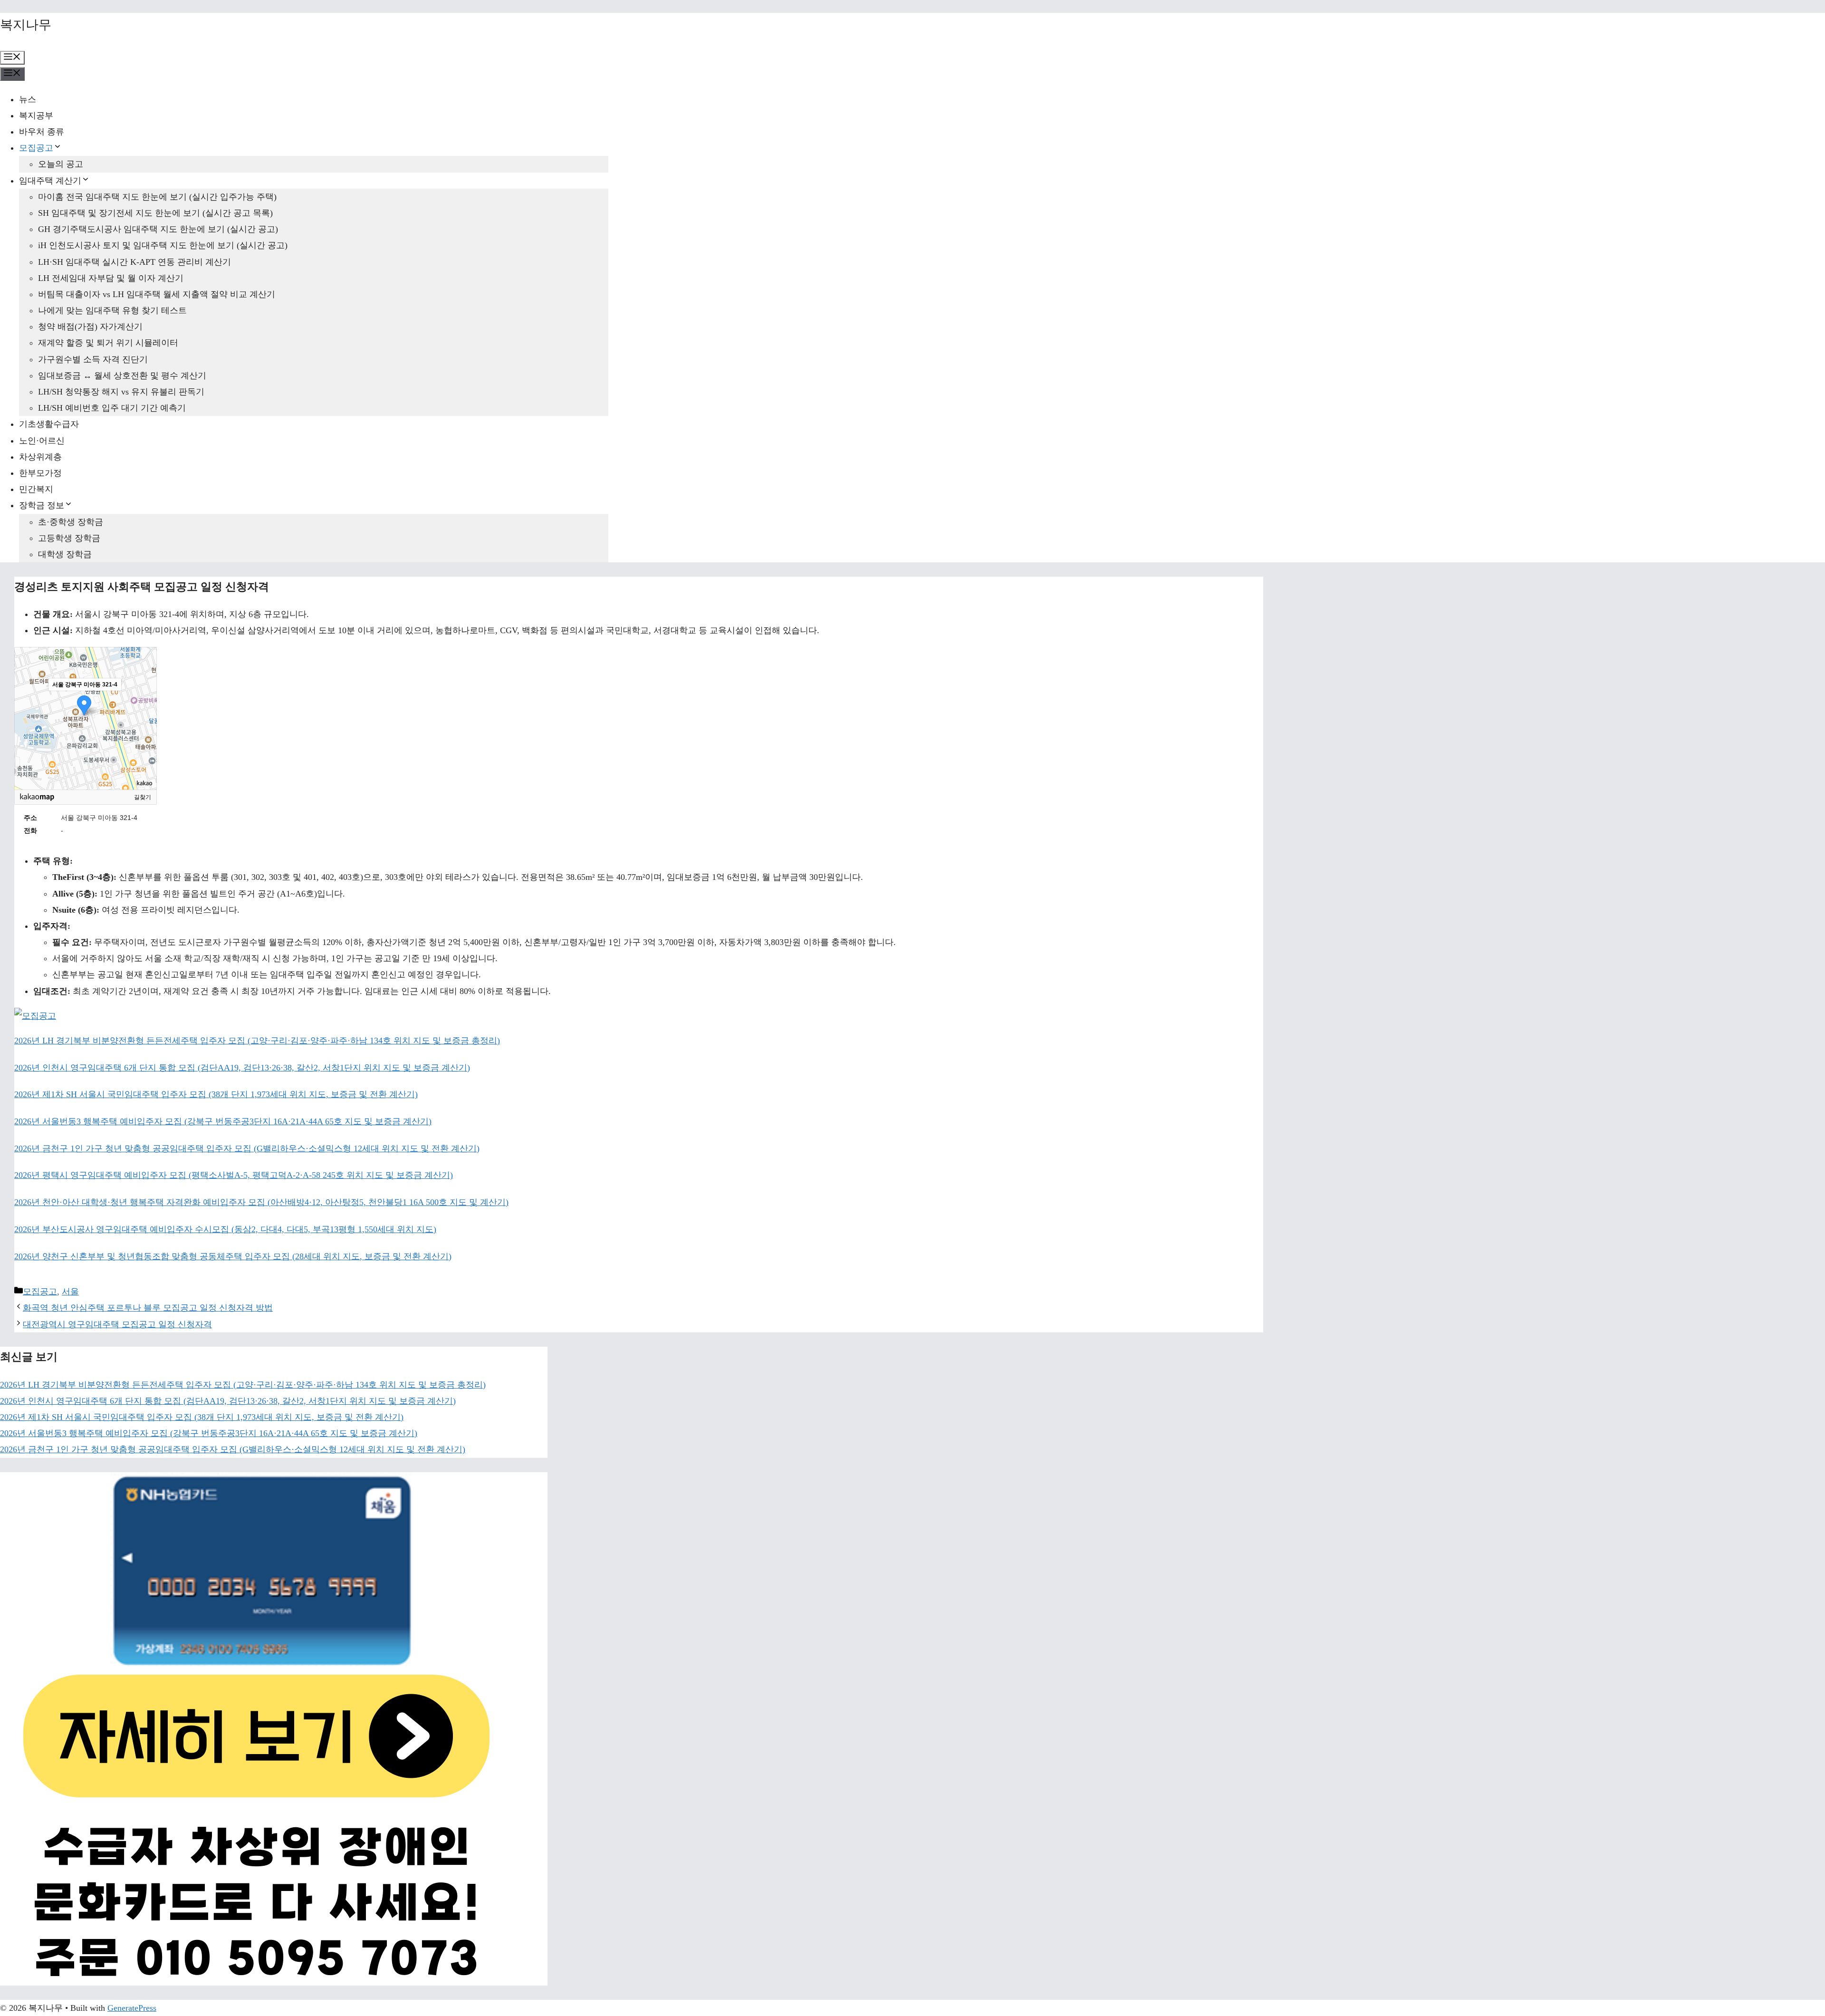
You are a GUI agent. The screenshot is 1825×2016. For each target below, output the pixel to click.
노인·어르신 (42, 441)
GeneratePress (132, 2008)
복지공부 (36, 116)
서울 (70, 1292)
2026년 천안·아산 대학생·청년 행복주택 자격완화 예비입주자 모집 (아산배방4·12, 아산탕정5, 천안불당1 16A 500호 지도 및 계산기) (261, 1202)
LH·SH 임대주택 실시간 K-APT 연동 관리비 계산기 (134, 262)
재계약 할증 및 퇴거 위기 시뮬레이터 (108, 343)
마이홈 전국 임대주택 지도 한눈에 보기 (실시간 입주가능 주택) (157, 197)
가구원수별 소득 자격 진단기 (93, 359)
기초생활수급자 (49, 424)
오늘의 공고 (61, 164)
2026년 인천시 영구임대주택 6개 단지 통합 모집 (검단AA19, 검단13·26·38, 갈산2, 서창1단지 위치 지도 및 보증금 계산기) (242, 1068)
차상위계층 (40, 457)
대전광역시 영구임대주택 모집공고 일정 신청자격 (117, 1324)
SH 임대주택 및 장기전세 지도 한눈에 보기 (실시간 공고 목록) (155, 213)
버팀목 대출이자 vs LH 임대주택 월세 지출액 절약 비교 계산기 (157, 294)
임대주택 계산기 (50, 181)
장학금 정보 (42, 505)
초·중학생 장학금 (71, 522)
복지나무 (26, 25)
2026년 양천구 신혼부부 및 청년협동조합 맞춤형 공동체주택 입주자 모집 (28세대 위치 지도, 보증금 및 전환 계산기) (233, 1256)
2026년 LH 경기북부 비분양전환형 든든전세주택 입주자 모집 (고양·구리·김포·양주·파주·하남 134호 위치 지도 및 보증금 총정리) (257, 1041)
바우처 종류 (42, 132)
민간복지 (36, 489)
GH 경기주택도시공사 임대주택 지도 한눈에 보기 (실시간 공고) (158, 229)
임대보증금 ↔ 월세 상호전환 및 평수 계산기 (122, 376)
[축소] (145, 717)
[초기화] (145, 735)
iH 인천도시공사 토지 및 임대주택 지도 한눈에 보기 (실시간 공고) (163, 245)
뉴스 (28, 99)
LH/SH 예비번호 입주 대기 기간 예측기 (112, 408)
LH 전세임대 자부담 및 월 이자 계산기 (111, 278)
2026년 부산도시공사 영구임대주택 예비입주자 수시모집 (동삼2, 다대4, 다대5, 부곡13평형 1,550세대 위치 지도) (225, 1229)
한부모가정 (40, 473)
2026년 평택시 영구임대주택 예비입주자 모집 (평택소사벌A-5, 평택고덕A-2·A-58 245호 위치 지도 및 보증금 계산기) (234, 1175)
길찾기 (143, 797)
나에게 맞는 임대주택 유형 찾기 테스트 (112, 310)
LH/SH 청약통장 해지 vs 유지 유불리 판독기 (121, 392)
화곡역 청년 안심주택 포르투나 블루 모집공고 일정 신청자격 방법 (148, 1308)
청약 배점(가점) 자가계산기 (90, 327)
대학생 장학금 (65, 554)
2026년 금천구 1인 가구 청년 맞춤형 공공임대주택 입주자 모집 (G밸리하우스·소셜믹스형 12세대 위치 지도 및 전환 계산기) (247, 1148)
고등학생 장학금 (69, 538)
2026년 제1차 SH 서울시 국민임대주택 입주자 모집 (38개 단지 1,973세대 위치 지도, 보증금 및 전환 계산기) (216, 1094)
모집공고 (36, 148)
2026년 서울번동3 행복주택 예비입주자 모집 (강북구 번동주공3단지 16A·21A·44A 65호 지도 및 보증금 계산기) (223, 1121)
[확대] (145, 701)
